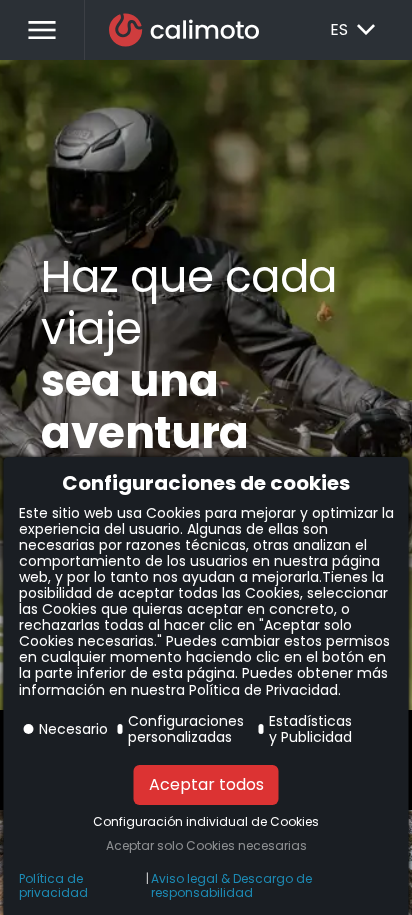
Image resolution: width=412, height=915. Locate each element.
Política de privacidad (53, 886)
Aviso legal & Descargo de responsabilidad (231, 886)
